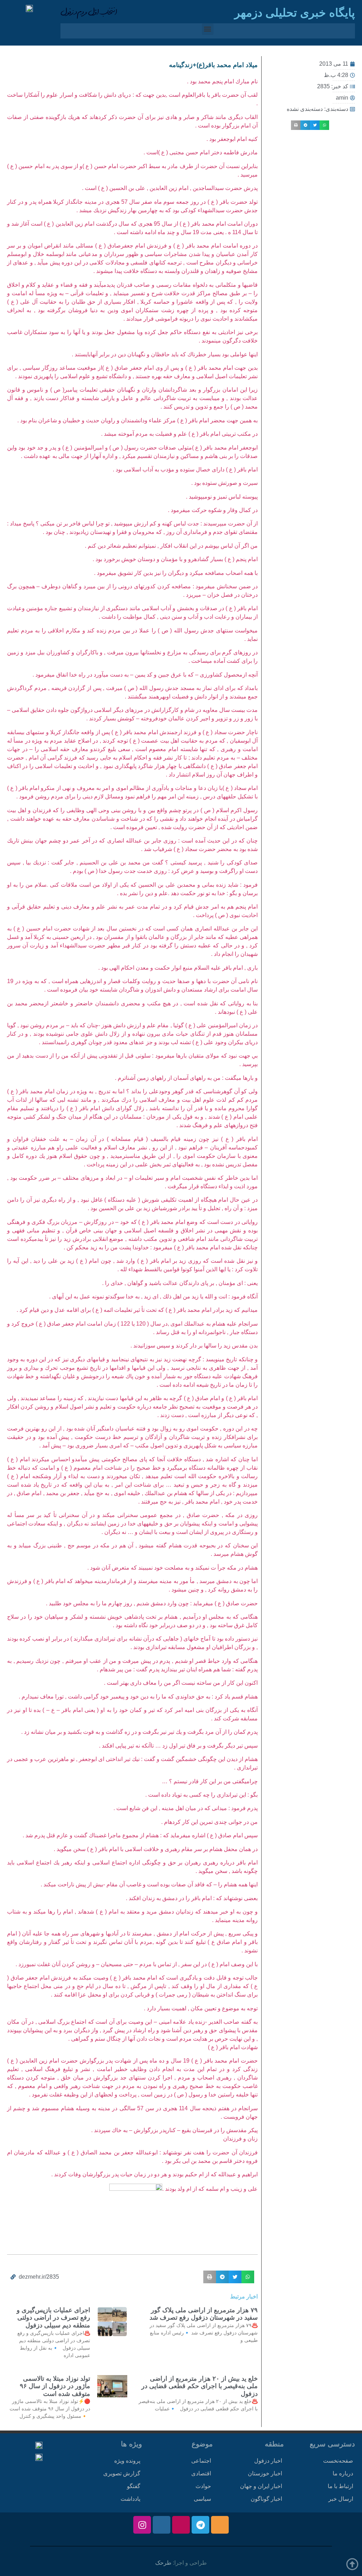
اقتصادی (201, 2473)
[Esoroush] (162, 2525)
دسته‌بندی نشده (305, 109)
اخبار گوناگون (266, 2499)
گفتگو (134, 2486)
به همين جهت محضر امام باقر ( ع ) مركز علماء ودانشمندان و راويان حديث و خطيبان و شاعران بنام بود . (138, 420)
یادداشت (130, 2499)
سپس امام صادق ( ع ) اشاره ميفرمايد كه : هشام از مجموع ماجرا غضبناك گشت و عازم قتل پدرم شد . (140, 1835)
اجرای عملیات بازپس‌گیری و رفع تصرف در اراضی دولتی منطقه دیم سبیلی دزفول (53, 2318)
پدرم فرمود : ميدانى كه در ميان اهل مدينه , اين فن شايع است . (186, 1808)
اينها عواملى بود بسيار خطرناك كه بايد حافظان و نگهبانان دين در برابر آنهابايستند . (165, 354)
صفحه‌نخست (338, 2461)
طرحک (163, 2563)
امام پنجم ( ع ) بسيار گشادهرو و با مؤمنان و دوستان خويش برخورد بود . (175, 559)
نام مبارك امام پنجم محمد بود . (222, 81)
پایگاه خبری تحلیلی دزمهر (295, 13)
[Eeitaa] (220, 2525)
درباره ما (343, 2473)
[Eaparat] (181, 2525)
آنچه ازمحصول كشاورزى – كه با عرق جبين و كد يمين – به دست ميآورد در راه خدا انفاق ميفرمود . (145, 675)
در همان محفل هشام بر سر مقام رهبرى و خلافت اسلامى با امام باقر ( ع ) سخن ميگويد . (156, 1849)
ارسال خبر (341, 2499)
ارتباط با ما (340, 2486)
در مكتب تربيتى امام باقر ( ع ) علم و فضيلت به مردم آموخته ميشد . (179, 434)
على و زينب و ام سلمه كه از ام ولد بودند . (210, 2189)
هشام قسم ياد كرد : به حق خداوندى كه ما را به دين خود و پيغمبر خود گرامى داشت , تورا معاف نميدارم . (138, 1697)
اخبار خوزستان (265, 2473)
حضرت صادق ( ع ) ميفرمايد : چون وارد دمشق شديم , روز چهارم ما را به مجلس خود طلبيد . (152, 1603)
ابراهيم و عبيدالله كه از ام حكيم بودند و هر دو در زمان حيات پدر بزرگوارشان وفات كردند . (154, 2174)
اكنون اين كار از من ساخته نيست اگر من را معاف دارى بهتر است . (181, 1683)
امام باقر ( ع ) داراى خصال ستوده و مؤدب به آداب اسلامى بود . (185, 469)
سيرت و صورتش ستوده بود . (224, 483)
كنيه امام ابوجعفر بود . (232, 139)
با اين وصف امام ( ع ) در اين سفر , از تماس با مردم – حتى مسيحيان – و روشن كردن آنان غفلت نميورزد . (137, 1964)
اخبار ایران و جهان (261, 2486)
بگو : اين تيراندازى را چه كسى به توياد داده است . (202, 1795)
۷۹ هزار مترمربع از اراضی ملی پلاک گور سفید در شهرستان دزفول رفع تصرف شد (204, 2314)
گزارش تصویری (122, 2473)
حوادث (203, 2486)
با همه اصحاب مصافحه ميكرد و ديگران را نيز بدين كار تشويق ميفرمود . (176, 573)
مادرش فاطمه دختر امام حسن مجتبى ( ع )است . (201, 152)
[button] (208, 29)
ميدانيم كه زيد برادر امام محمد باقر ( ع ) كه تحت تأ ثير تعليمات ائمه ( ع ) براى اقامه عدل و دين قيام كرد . (137, 1310)
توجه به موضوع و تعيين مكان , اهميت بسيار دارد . (201, 2008)
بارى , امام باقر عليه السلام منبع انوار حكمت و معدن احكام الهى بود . (178, 968)
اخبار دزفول (268, 2461)
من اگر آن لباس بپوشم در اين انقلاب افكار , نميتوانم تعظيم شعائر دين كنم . (171, 546)
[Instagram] (142, 2525)
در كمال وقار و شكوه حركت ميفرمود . (213, 510)
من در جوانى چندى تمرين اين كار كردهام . (209, 1822)
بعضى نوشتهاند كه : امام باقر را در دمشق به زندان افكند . (192, 1898)
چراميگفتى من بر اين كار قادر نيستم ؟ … (210, 1781)
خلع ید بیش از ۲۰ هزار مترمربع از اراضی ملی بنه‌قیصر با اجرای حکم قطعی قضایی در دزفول (200, 2386)
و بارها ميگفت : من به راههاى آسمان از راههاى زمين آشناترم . (186, 1078)
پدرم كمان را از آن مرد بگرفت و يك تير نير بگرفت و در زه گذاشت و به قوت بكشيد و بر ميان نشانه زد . (139, 1732)
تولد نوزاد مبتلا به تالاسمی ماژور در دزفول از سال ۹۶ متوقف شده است (55, 2386)
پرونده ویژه (127, 2461)
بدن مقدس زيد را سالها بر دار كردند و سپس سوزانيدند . (194, 1346)
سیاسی (202, 2499)
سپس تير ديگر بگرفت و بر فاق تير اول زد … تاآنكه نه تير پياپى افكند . (178, 1746)
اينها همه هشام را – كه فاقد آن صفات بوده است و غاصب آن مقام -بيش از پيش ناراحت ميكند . (149, 1884)
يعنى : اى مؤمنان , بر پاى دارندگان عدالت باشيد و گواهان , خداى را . (180, 1283)
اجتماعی (201, 2461)
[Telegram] (200, 2525)
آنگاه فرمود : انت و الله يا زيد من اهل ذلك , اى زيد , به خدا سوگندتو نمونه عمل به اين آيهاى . (153, 1296)
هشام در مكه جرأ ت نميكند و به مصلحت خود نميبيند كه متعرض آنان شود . (173, 1568)
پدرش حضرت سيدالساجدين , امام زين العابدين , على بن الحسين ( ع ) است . (170, 188)
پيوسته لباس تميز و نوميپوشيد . (222, 497)
